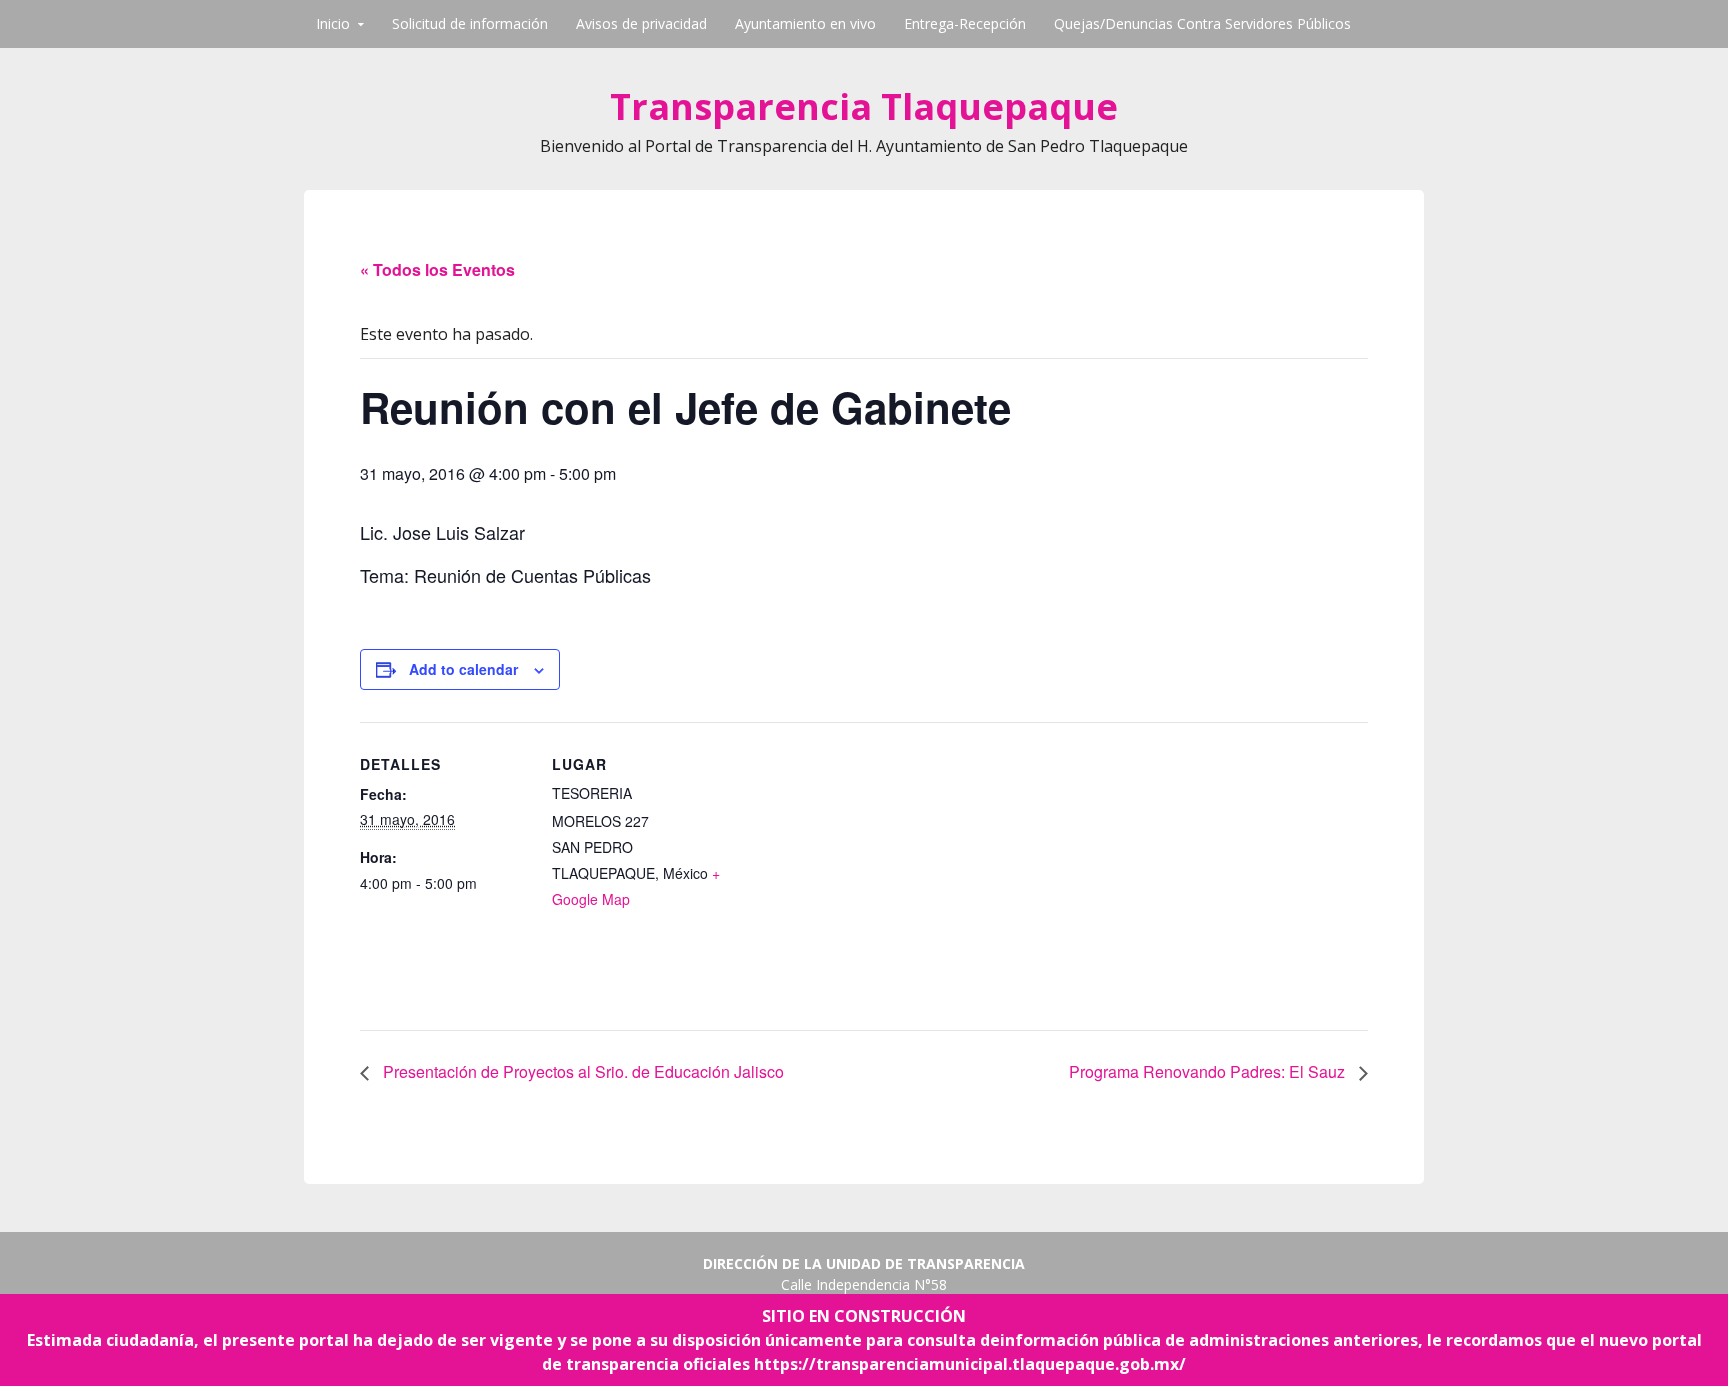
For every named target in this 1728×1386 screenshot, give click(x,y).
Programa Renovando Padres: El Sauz (1209, 1071)
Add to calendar (463, 669)
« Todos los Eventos (437, 269)
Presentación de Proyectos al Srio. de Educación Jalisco (581, 1071)
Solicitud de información (470, 23)
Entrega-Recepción (965, 23)
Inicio (333, 23)
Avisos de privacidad (641, 23)
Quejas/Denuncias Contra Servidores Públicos (1202, 23)
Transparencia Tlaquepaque (864, 106)
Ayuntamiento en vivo (805, 23)
